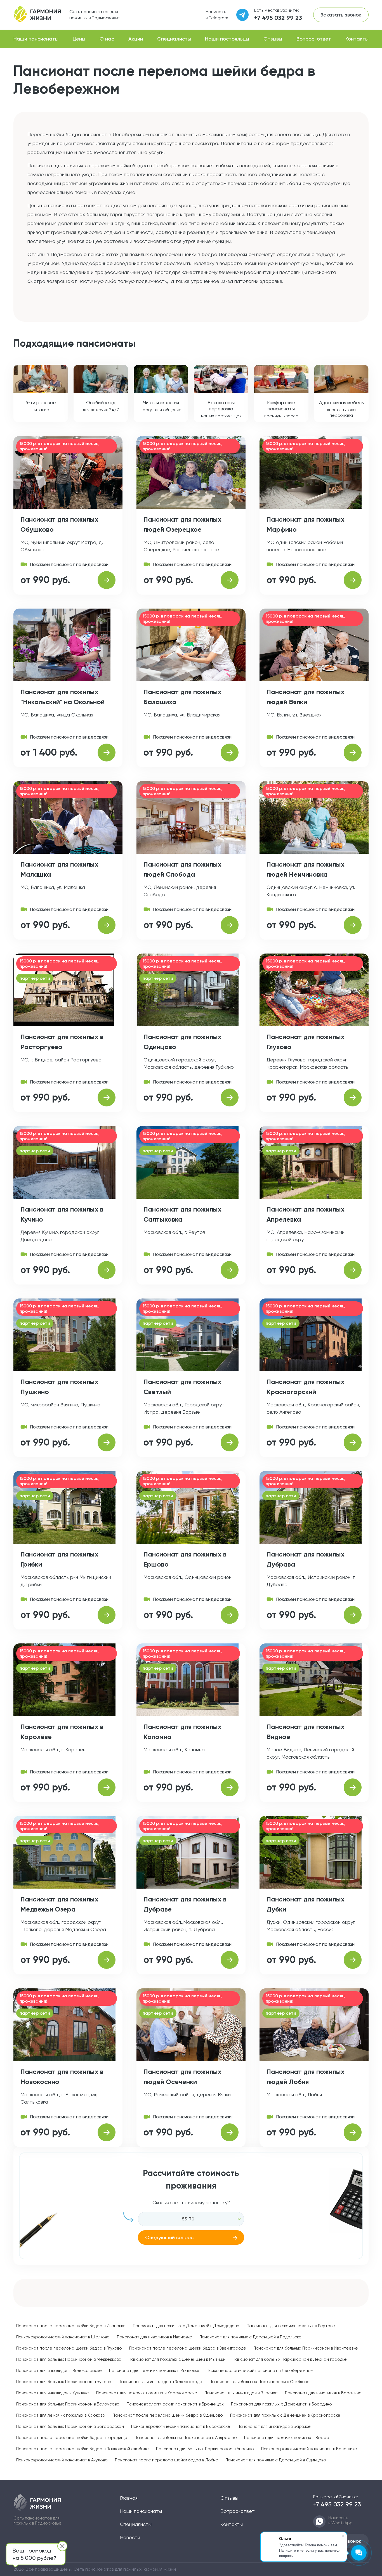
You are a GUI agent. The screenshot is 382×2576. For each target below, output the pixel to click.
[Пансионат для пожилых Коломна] (230, 1787)
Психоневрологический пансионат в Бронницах (175, 2404)
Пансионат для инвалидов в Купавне (53, 2393)
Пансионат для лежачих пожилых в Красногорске (147, 2393)
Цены (79, 39)
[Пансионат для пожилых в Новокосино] (107, 2132)
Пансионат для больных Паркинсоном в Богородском (70, 2426)
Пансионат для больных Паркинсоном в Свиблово (260, 2382)
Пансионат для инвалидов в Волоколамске (59, 2371)
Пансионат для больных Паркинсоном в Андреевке (186, 2438)
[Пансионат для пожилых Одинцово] (230, 1097)
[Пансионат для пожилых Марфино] (353, 580)
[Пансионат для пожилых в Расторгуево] (107, 1097)
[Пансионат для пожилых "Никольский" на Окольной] (107, 753)
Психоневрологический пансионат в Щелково (63, 2337)
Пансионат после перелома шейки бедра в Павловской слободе (82, 2449)
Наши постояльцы (227, 39)
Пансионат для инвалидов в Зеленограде (160, 2382)
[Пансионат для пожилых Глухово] (353, 1097)
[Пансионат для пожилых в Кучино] (107, 1270)
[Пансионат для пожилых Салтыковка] (230, 1270)
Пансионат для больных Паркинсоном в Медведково (69, 2359)
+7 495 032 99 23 (278, 18)
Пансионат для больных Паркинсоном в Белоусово (68, 2404)
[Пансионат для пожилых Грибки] (107, 1615)
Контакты (357, 39)
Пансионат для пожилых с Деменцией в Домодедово (186, 2326)
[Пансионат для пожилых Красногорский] (353, 1442)
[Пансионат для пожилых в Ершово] (230, 1615)
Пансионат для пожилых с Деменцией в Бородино (281, 2404)
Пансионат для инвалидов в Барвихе (274, 2426)
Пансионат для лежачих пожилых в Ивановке (154, 2371)
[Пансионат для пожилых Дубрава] (353, 1615)
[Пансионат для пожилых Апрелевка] (353, 1270)
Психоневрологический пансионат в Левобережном (260, 2371)
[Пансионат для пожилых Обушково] (107, 580)
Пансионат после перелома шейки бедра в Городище (72, 2438)
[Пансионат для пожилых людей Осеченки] (230, 2132)
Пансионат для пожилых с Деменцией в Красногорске (285, 2415)
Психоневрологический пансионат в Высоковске (181, 2426)
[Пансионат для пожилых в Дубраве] (230, 1960)
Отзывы (273, 39)
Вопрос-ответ (314, 39)
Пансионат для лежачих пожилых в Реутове (291, 2326)
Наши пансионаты (36, 39)
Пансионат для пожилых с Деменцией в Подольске (250, 2337)
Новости (130, 2537)
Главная (129, 2498)
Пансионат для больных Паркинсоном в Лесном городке (290, 2359)
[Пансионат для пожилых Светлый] (230, 1442)
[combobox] (191, 2219)
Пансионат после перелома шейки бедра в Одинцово (168, 2415)
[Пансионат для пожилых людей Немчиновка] (353, 925)
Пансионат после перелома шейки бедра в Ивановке (71, 2326)
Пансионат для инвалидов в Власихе (241, 2393)
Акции (136, 39)
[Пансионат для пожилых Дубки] (353, 1960)
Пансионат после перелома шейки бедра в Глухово (69, 2348)
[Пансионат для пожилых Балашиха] (230, 753)
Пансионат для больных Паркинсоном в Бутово (64, 2382)
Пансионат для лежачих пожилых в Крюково (61, 2415)
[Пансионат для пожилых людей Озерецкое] (230, 580)
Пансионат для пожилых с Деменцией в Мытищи (177, 2359)
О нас (107, 39)
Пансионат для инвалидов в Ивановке (155, 2337)
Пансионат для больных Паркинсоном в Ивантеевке (306, 2348)
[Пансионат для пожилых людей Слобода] (230, 925)
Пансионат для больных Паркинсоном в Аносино (205, 2449)
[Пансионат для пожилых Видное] (353, 1787)
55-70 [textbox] (188, 2219)
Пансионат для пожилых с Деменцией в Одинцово (276, 2460)
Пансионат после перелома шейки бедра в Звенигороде (188, 2348)
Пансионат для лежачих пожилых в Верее (287, 2438)
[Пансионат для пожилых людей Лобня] (353, 2132)
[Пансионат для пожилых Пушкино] (107, 1442)
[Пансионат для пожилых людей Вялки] (353, 753)
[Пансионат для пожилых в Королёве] (107, 1787)
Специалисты (174, 39)
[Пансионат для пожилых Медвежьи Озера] (107, 1960)
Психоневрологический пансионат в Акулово (62, 2460)
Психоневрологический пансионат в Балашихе (309, 2449)
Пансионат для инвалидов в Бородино (323, 2393)
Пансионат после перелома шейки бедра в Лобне (167, 2460)
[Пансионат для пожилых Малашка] (107, 925)
